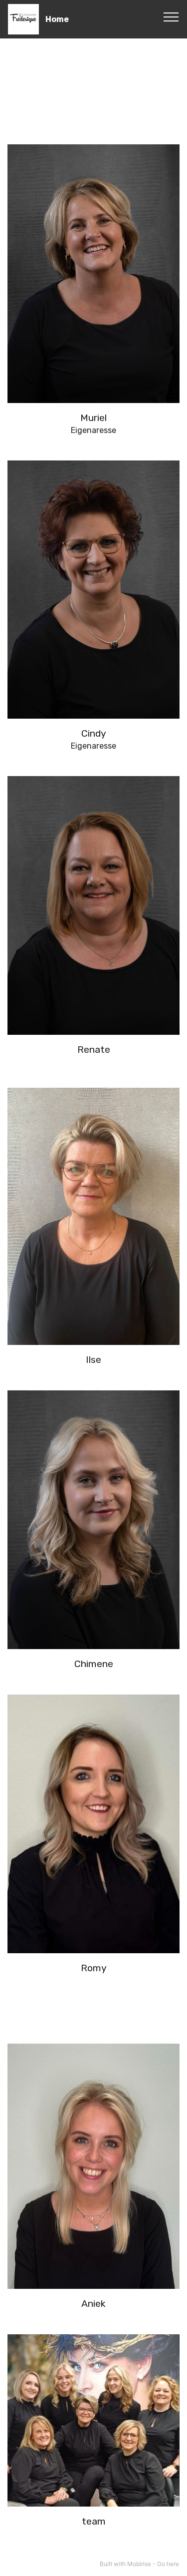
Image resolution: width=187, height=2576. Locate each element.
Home (57, 19)
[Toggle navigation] (171, 16)
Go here (168, 2564)
